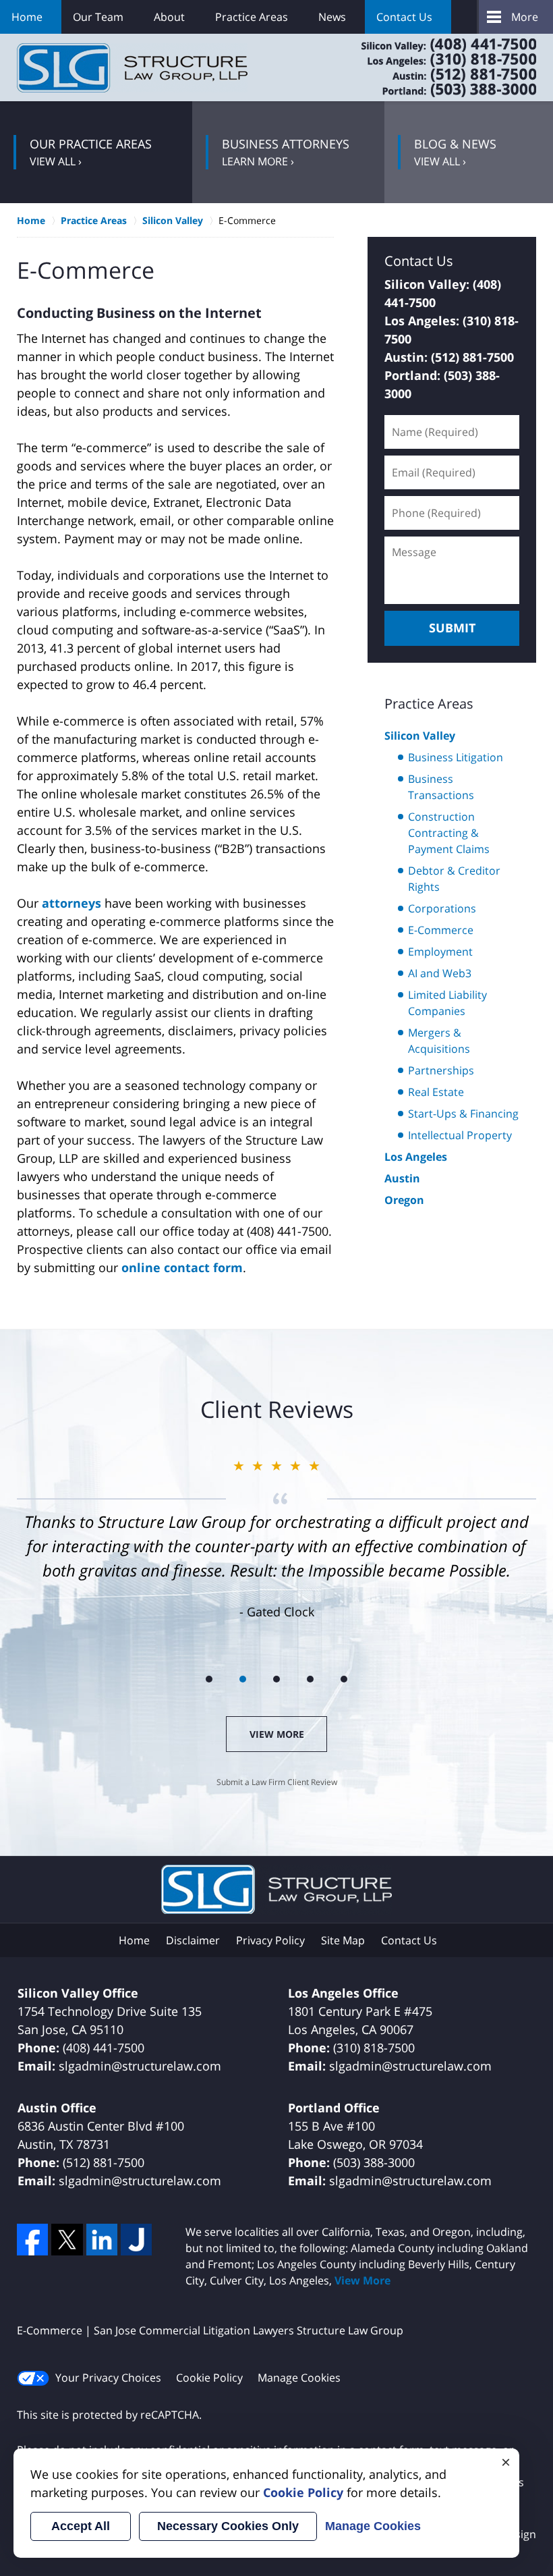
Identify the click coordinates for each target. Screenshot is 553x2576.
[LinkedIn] (102, 2239)
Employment (440, 952)
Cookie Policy (209, 2378)
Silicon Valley (420, 736)
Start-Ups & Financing (463, 1114)
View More (277, 1734)
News (332, 17)
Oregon (404, 1200)
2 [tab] (243, 1679)
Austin (402, 1178)
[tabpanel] (276, 1538)
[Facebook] (32, 2239)
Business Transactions (441, 787)
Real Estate (436, 1092)
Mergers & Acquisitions (439, 1041)
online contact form (182, 1267)
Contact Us (404, 17)
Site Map (343, 1940)
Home (27, 17)
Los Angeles (416, 1157)
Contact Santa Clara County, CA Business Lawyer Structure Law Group (432, 67)
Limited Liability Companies (447, 1003)
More (525, 17)
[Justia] (136, 2239)
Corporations (442, 908)
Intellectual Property (460, 1135)
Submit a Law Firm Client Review (277, 1782)
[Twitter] (67, 2239)
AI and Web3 (440, 973)
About (169, 17)
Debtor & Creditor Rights (454, 879)
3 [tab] (276, 1679)
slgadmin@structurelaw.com (140, 2066)
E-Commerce (441, 930)
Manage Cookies (299, 2378)
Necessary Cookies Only (228, 2526)
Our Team (98, 17)
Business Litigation (456, 757)
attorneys (71, 903)
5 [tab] (344, 1679)
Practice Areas (252, 17)
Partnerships (441, 1070)
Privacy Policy (270, 1940)
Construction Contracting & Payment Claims (449, 833)
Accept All (81, 2526)
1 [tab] (209, 1679)
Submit (452, 628)
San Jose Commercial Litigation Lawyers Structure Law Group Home (132, 68)
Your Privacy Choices (108, 2378)
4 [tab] (310, 1679)
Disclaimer (193, 1940)
